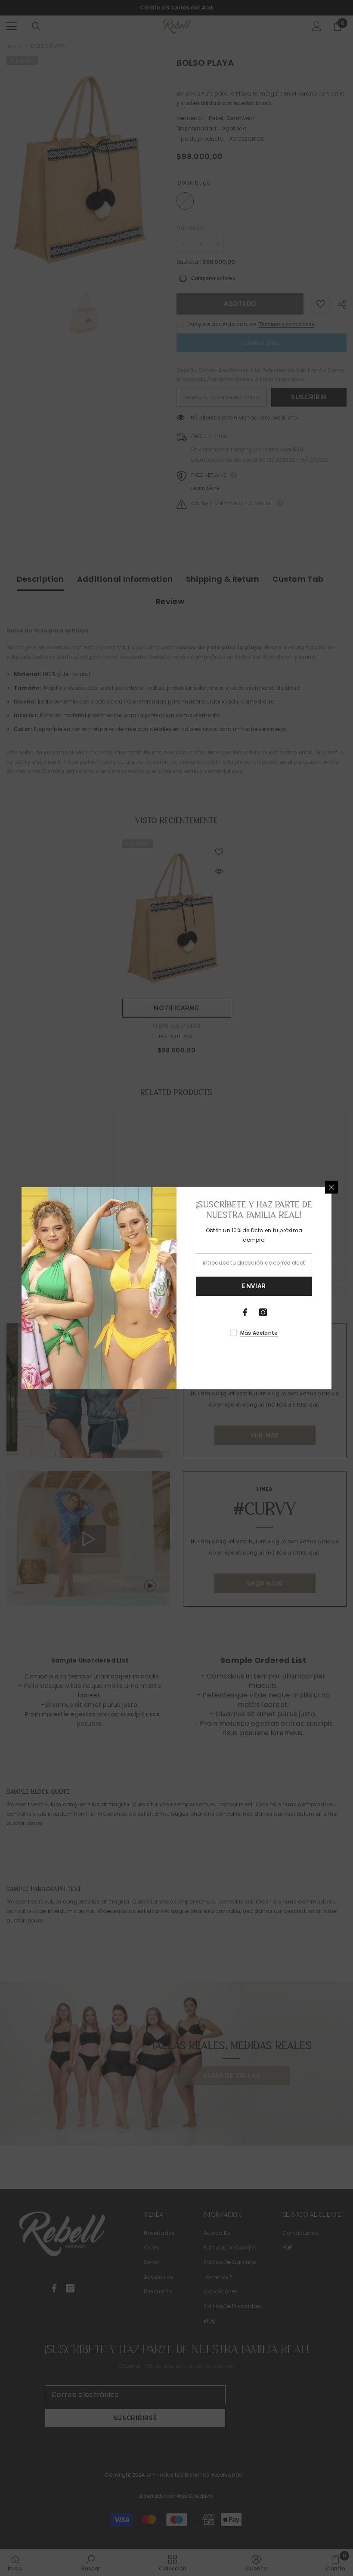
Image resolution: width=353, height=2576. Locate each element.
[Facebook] (245, 1312)
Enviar (254, 1286)
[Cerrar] (331, 1187)
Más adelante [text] (259, 1333)
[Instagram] (263, 1312)
